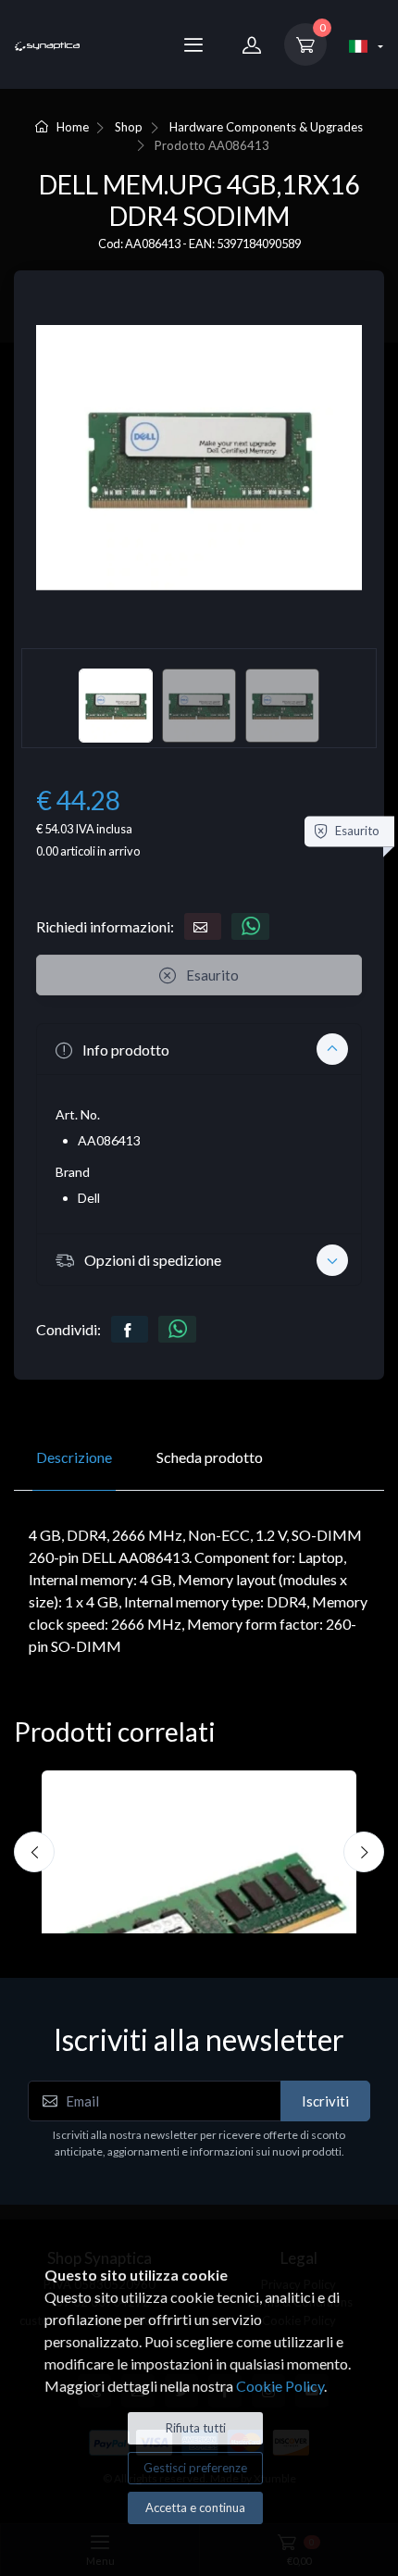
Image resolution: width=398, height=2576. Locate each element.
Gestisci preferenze (195, 2468)
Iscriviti (325, 2101)
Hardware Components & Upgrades (266, 127)
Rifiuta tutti (196, 2428)
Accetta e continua (195, 2507)
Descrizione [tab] (74, 1457)
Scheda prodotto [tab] (210, 1457)
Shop (129, 127)
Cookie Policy (280, 2386)
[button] (199, 1049)
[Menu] (193, 44)
